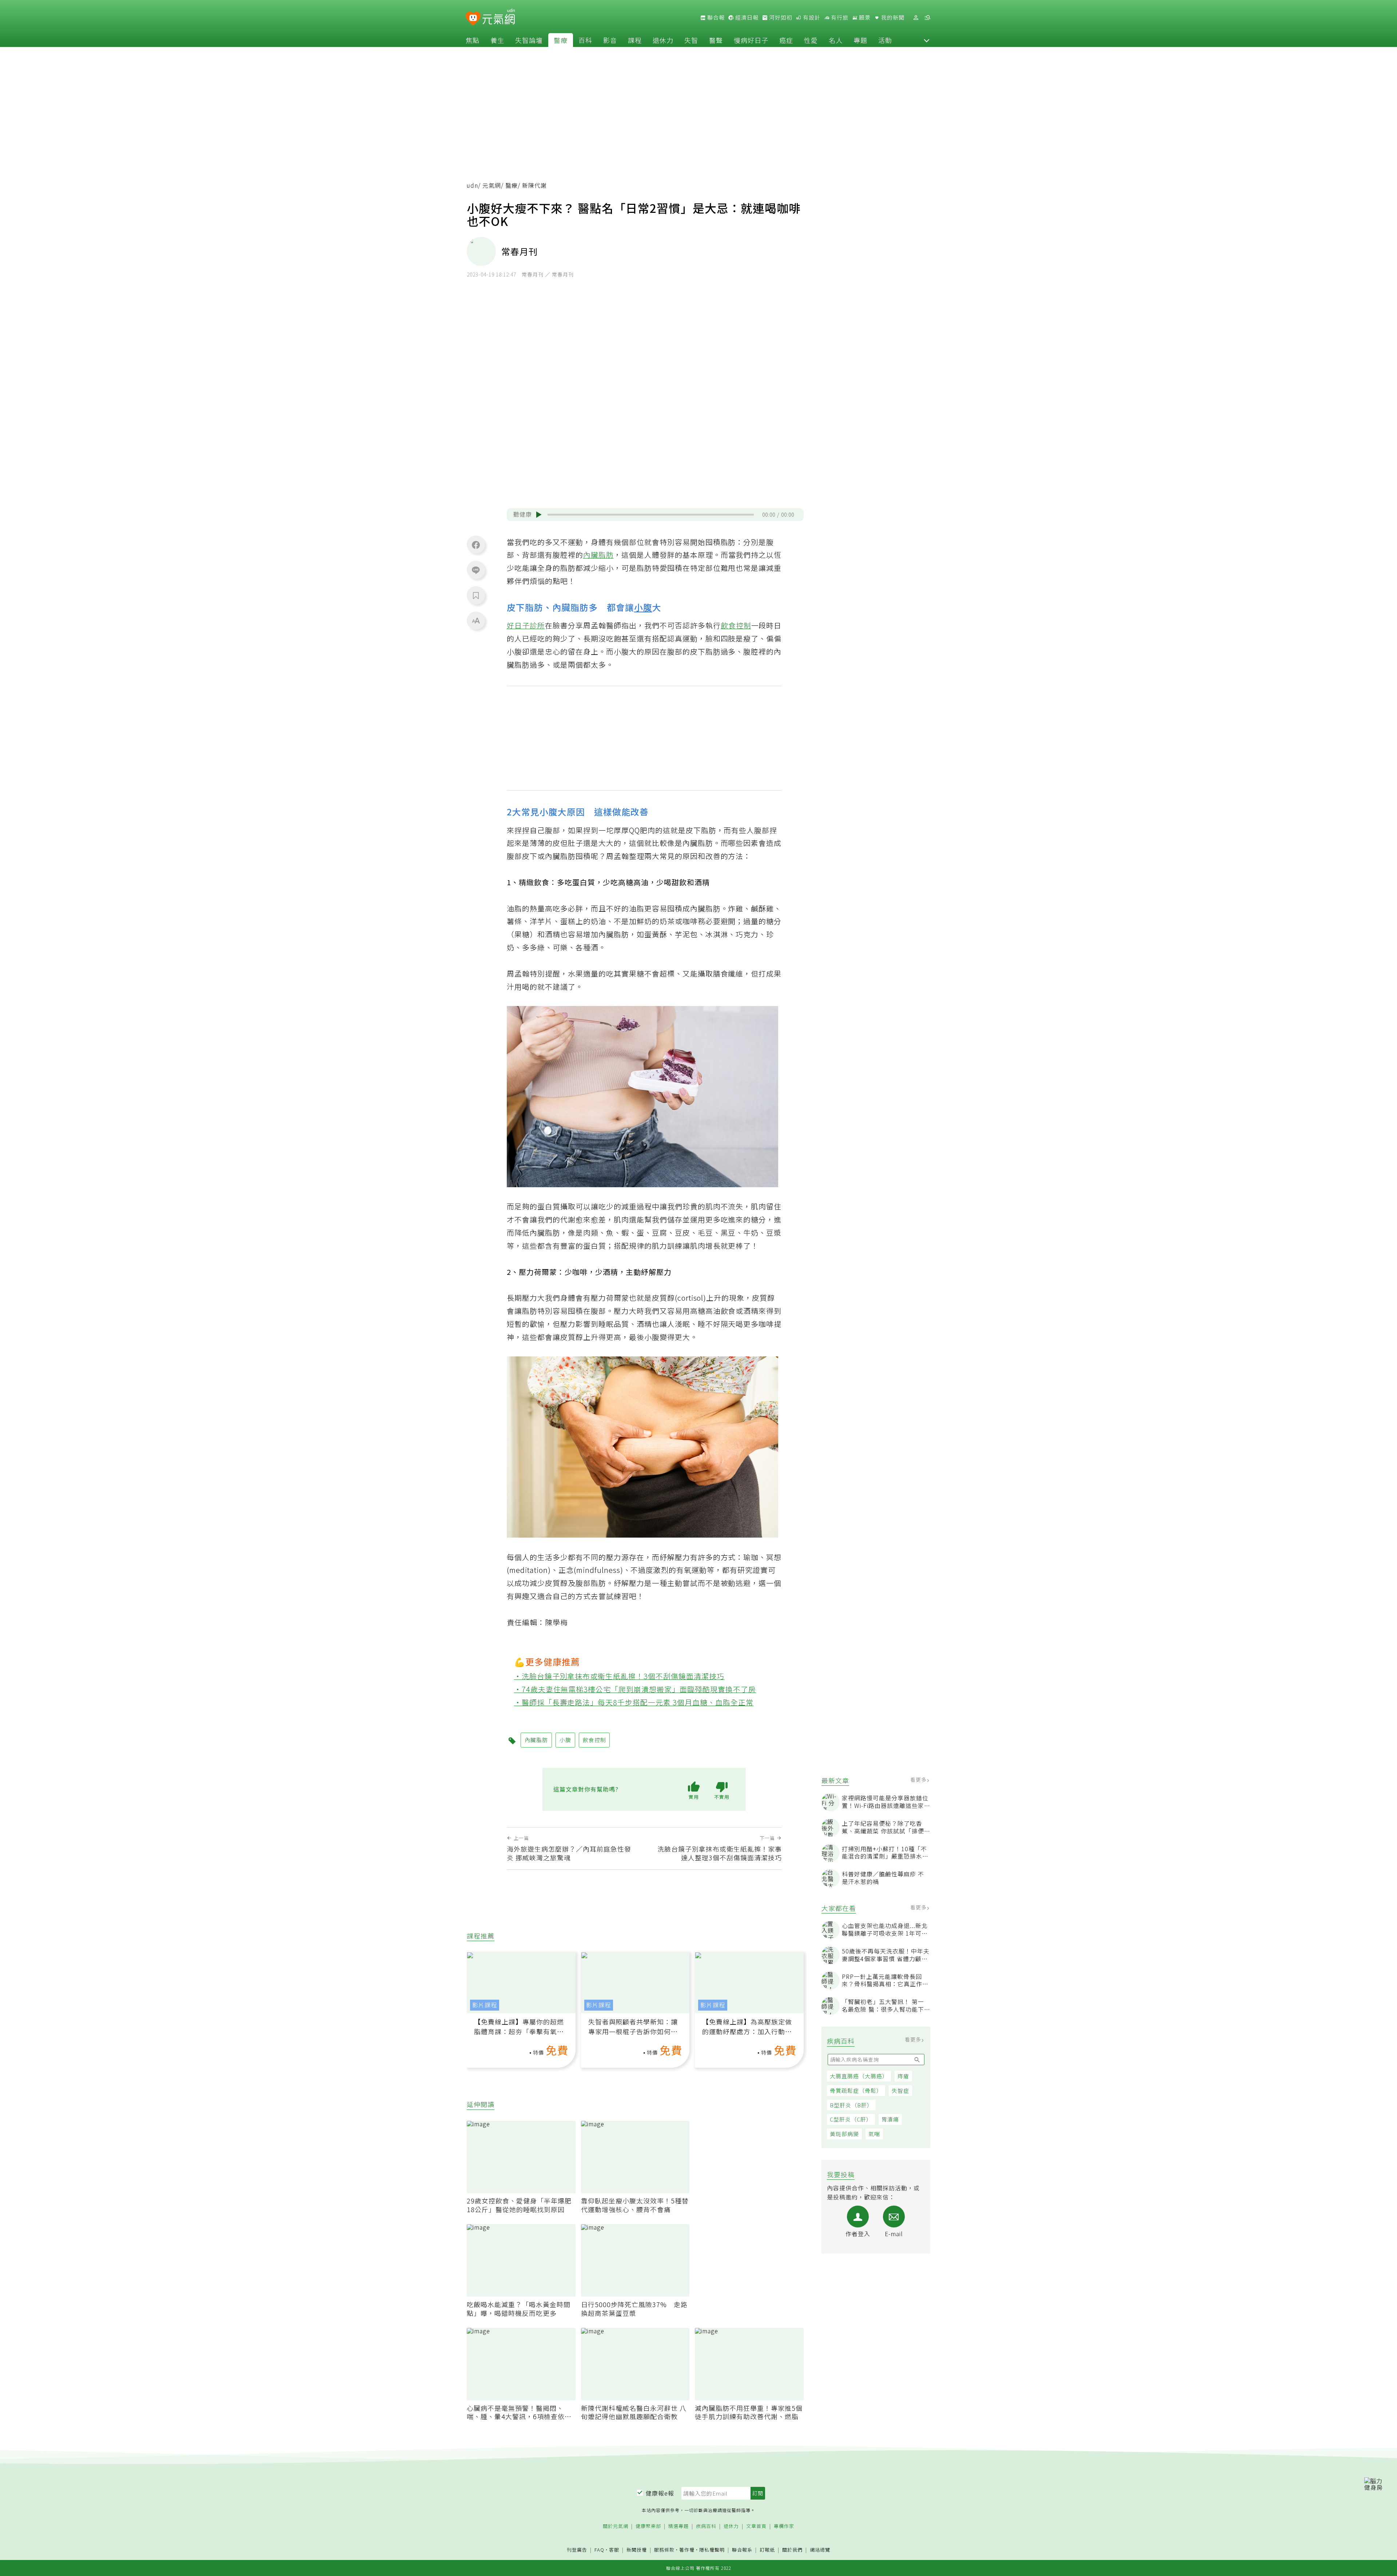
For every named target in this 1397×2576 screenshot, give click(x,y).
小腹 (643, 607)
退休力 (663, 40)
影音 (610, 40)
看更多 (919, 1780)
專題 (860, 40)
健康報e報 (660, 2493)
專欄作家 (784, 2526)
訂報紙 (767, 2550)
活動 (885, 40)
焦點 (473, 40)
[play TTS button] (539, 514)
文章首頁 (756, 2526)
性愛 (811, 40)
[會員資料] (916, 18)
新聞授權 (637, 2550)
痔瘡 (903, 2076)
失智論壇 (529, 40)
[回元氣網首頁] (499, 17)
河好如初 (780, 17)
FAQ (599, 2550)
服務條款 (664, 2550)
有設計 (811, 17)
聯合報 (715, 17)
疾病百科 (706, 2526)
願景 (864, 17)
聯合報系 (742, 2550)
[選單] (927, 18)
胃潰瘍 (890, 2119)
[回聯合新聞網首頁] (473, 19)
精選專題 (678, 2526)
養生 (497, 40)
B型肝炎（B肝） (851, 2105)
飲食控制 (736, 625)
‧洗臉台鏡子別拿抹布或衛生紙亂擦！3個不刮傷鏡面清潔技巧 (619, 1676)
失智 (691, 40)
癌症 (786, 40)
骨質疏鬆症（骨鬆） (856, 2090)
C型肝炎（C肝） (851, 2119)
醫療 (561, 40)
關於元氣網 (616, 2526)
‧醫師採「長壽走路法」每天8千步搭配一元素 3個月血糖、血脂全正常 (634, 1702)
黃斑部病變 (844, 2134)
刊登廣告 (577, 2550)
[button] (927, 40)
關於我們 (792, 2550)
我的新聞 (892, 17)
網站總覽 (820, 2550)
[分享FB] (476, 545)
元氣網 (492, 185)
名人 (836, 40)
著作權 (687, 2550)
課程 (635, 40)
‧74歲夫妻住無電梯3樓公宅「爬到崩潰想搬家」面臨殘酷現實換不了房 (635, 1689)
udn (472, 185)
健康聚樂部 (648, 2526)
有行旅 (839, 17)
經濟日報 (746, 17)
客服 (614, 2550)
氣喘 (874, 2134)
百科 (585, 40)
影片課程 (485, 2005)
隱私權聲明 (712, 2550)
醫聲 (716, 40)
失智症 (900, 2090)
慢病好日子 (751, 40)
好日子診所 (526, 625)
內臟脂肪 (598, 555)
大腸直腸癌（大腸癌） (859, 2076)
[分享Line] (476, 570)
